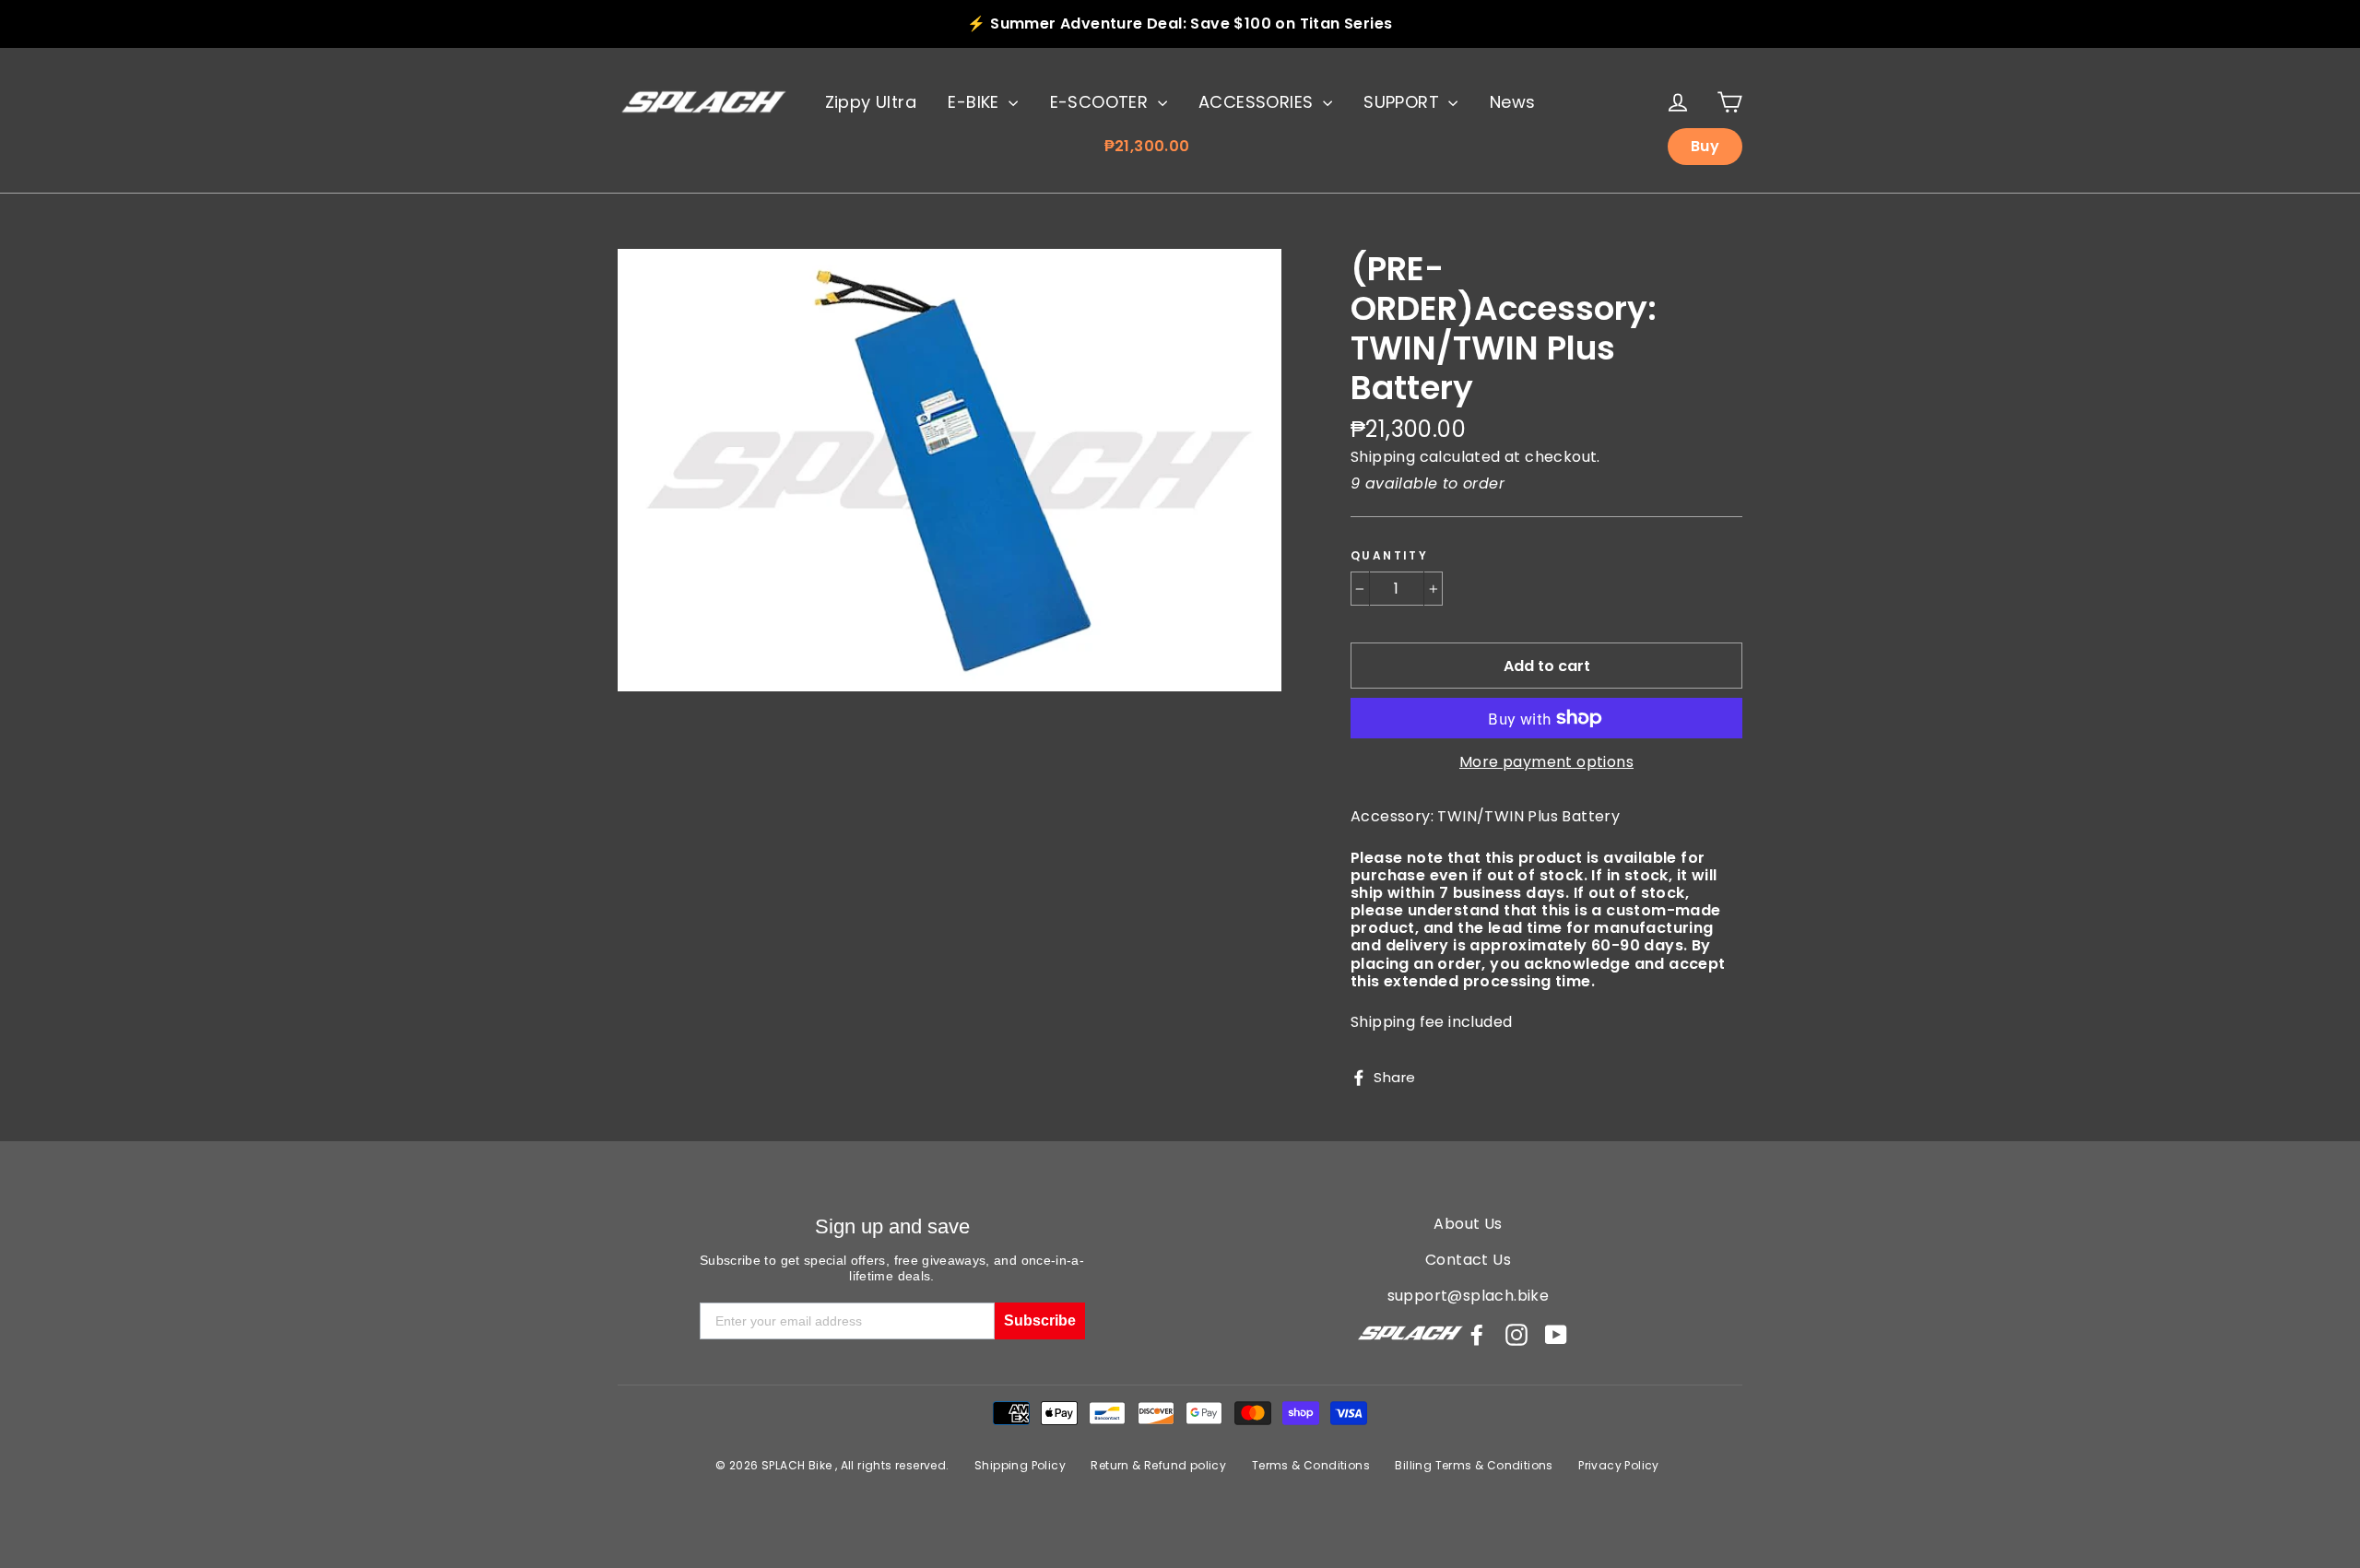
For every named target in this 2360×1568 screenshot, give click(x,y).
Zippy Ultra (871, 102)
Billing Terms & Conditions (1474, 1465)
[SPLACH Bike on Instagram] (1516, 1335)
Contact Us (1468, 1260)
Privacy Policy (1619, 1465)
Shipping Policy (1020, 1465)
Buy (1705, 146)
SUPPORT (1404, 102)
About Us (1468, 1224)
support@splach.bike (1469, 1296)
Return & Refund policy (1158, 1465)
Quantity (1389, 556)
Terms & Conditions (1311, 1465)
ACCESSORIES (1258, 102)
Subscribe (1040, 1320)
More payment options (1546, 762)
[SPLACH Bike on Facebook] (1477, 1335)
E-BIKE (976, 102)
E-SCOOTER (1102, 102)
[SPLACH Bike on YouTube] (1556, 1335)
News (1513, 102)
